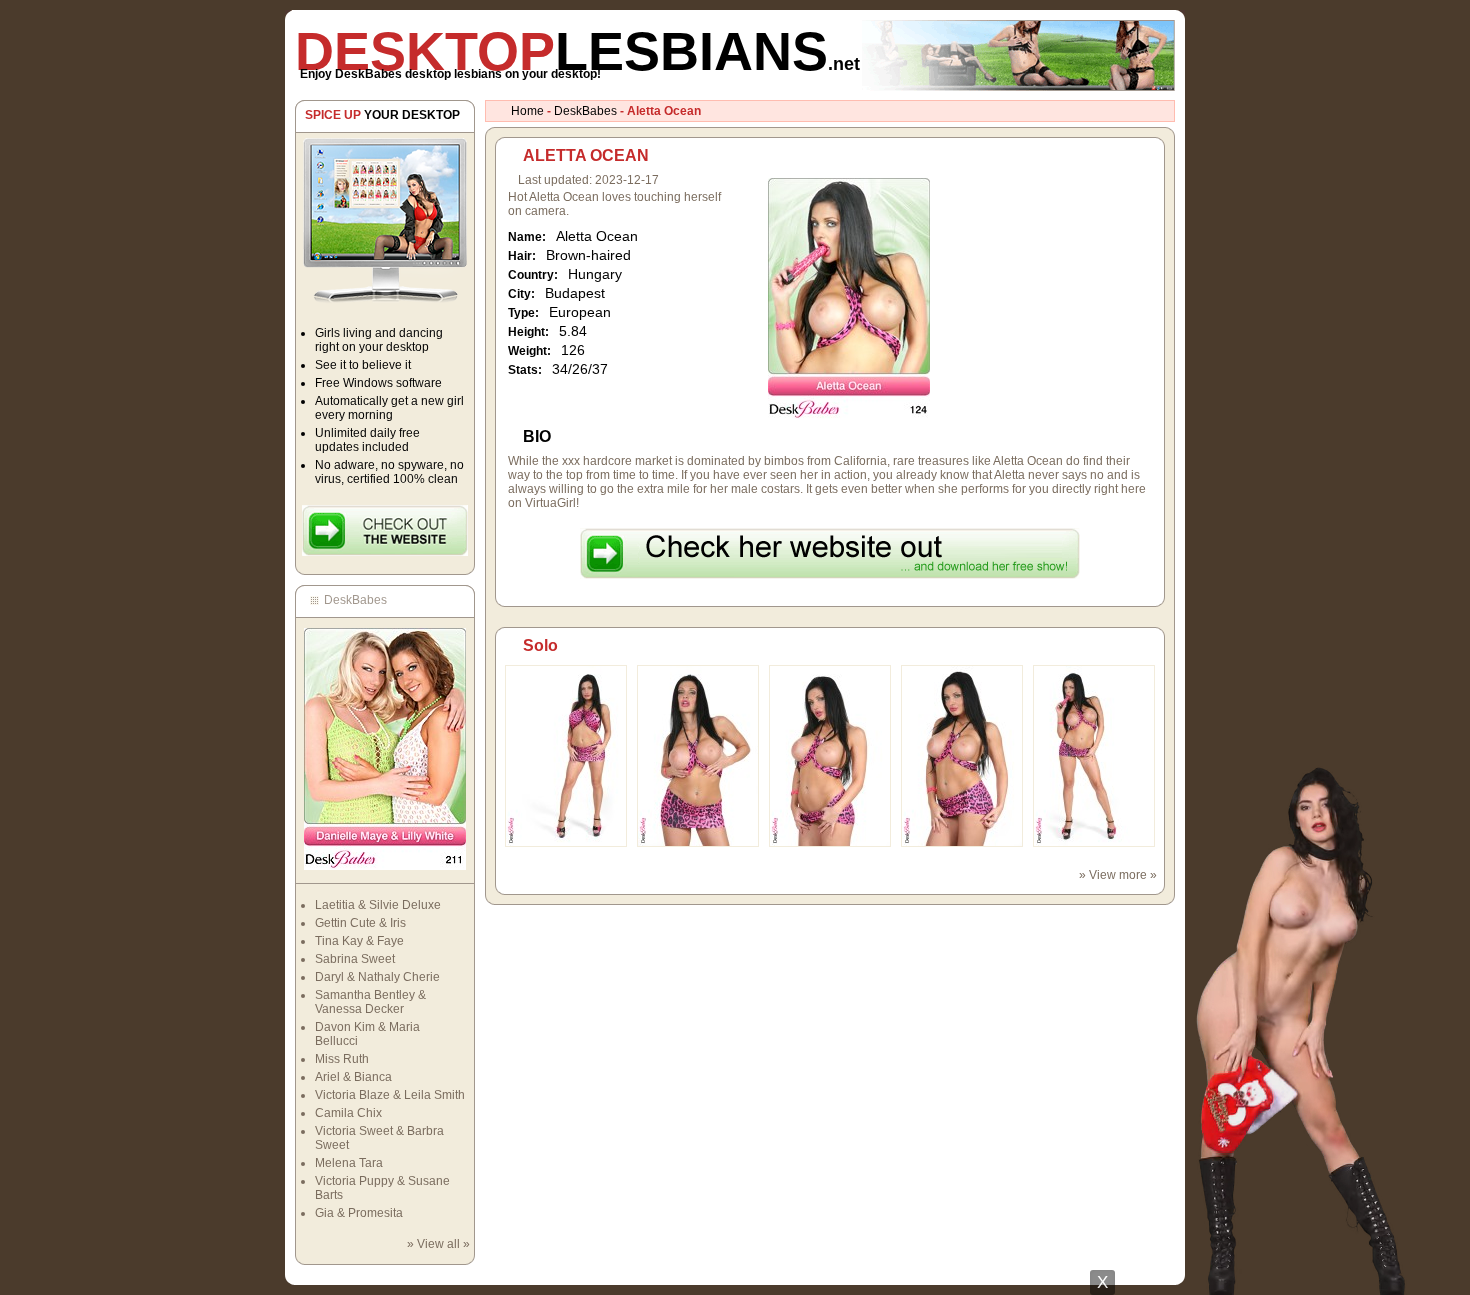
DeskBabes (585, 111)
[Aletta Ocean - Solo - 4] (962, 843)
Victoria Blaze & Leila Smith (390, 1095)
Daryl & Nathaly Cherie (377, 977)
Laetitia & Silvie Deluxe (378, 905)
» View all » (438, 1244)
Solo (540, 645)
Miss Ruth (342, 1059)
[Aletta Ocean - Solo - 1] (566, 843)
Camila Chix (348, 1113)
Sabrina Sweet (355, 959)
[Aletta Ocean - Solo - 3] (830, 843)
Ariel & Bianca (353, 1077)
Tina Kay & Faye (359, 941)
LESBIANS (577, 51)
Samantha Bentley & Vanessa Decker (370, 1002)
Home (527, 111)
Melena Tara (349, 1163)
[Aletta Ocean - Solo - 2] (698, 843)
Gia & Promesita (359, 1213)
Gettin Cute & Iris (360, 923)
